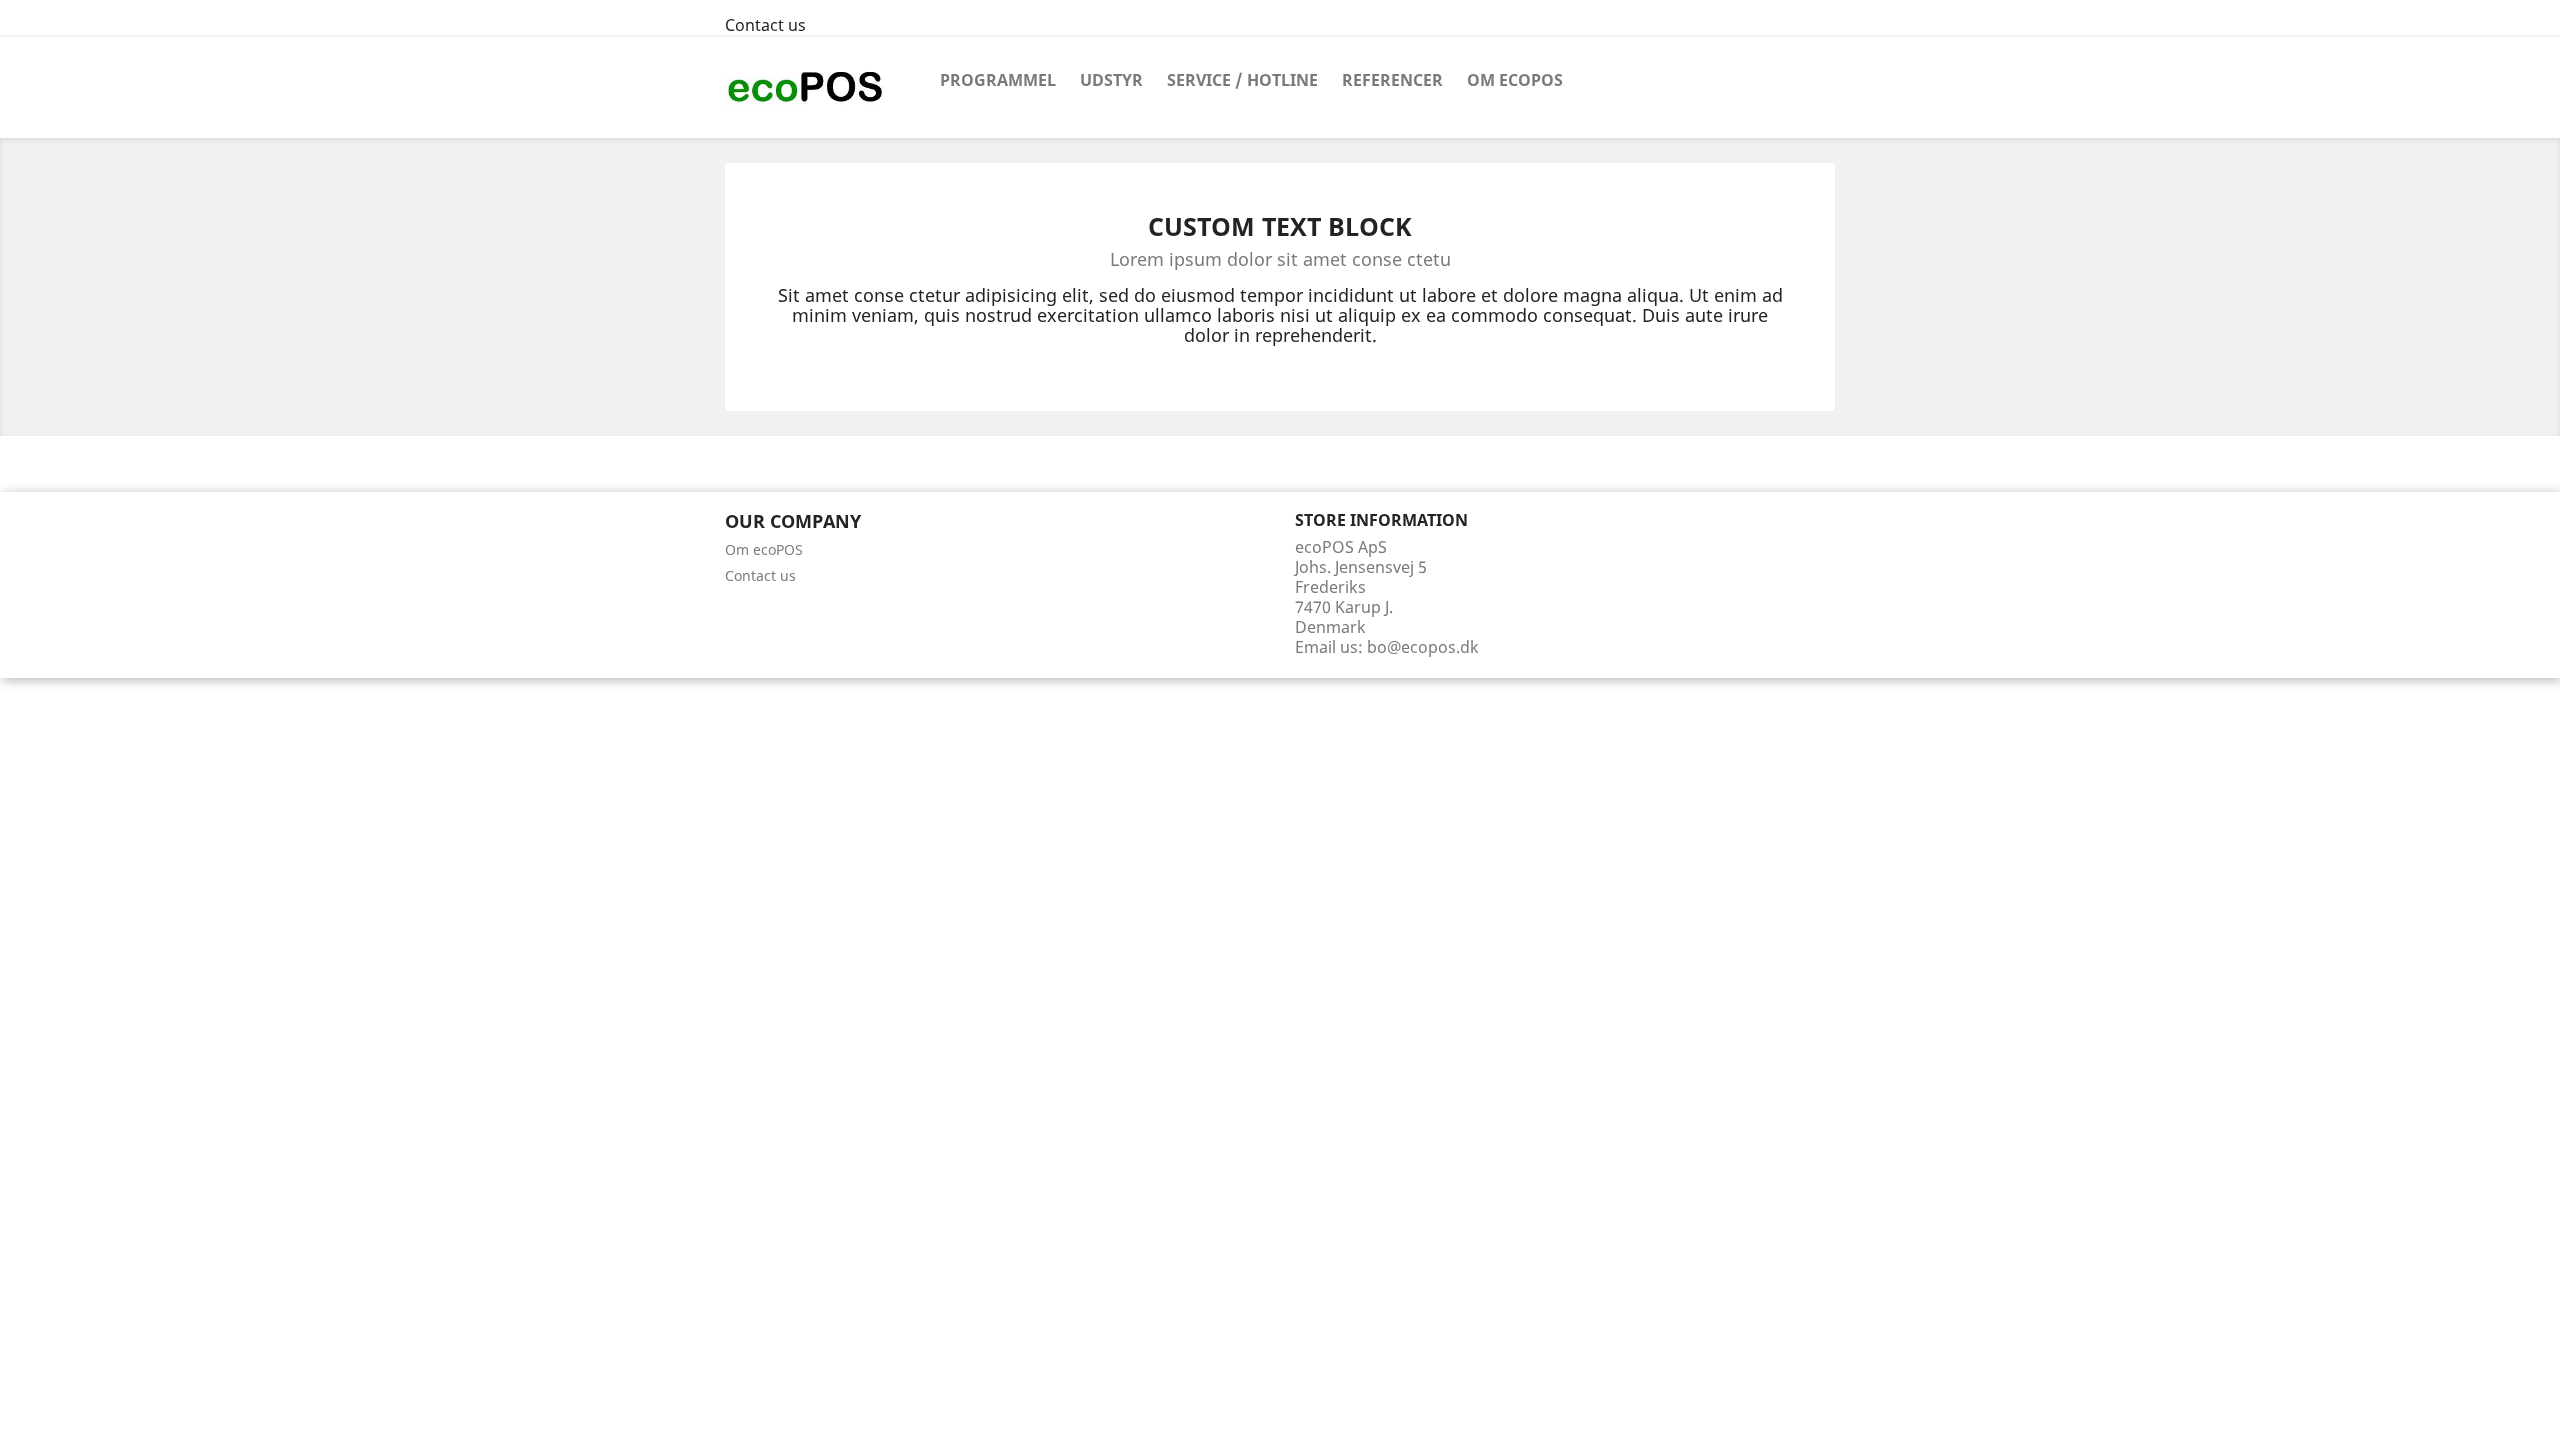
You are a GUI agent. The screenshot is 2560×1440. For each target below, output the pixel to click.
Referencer (1392, 80)
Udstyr (1111, 80)
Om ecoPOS (1515, 80)
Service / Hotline (1242, 80)
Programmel (998, 80)
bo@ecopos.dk (1423, 647)
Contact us (765, 25)
